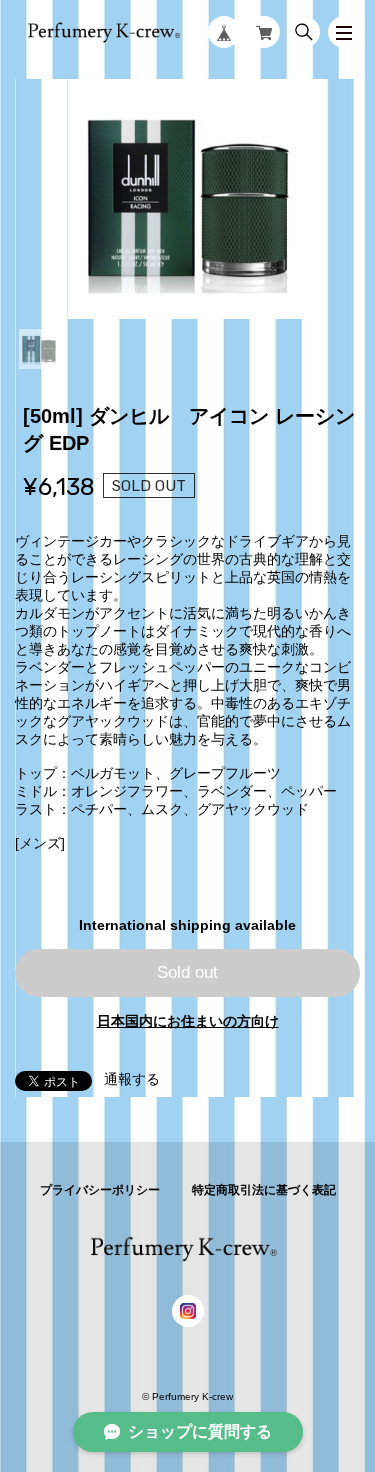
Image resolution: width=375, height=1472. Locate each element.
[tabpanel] (187, 199)
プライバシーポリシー (100, 1190)
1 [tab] (39, 349)
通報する (132, 1079)
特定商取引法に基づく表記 (264, 1190)
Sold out (187, 972)
